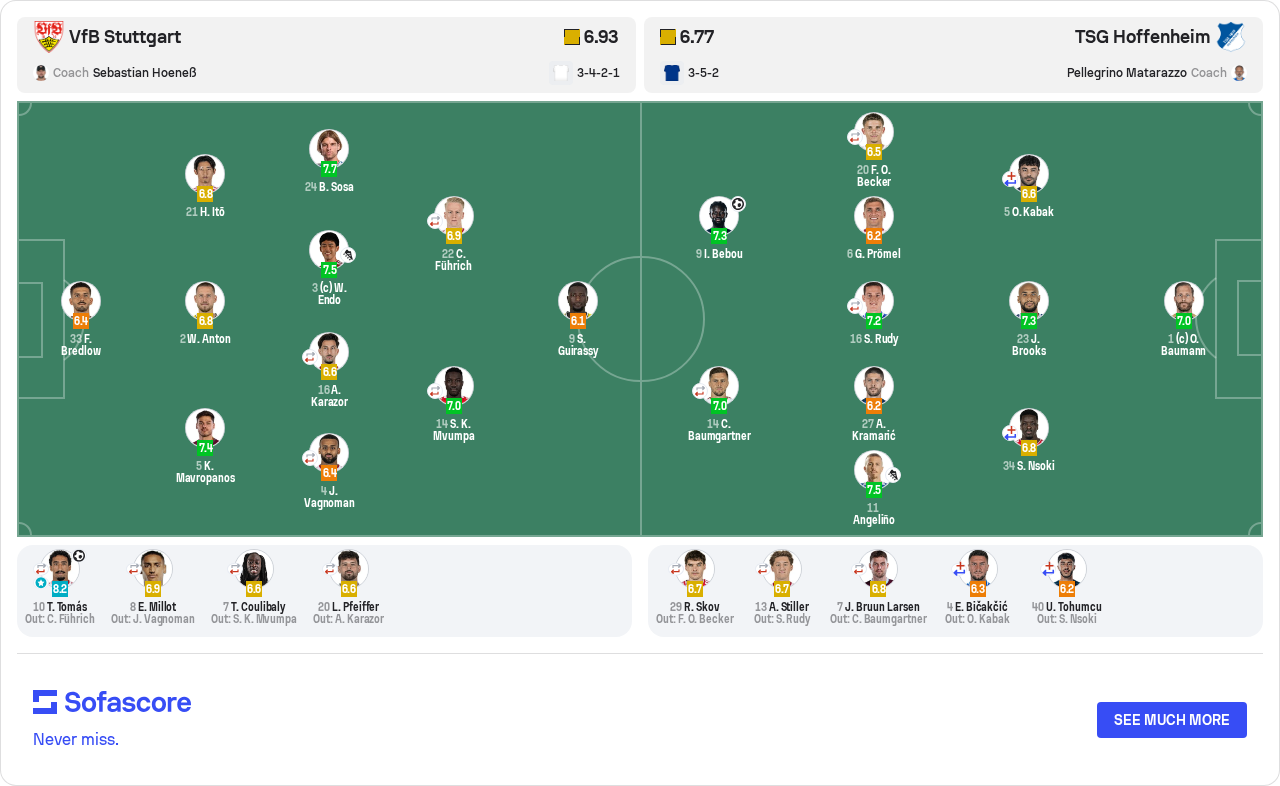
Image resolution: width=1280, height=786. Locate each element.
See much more (1172, 720)
